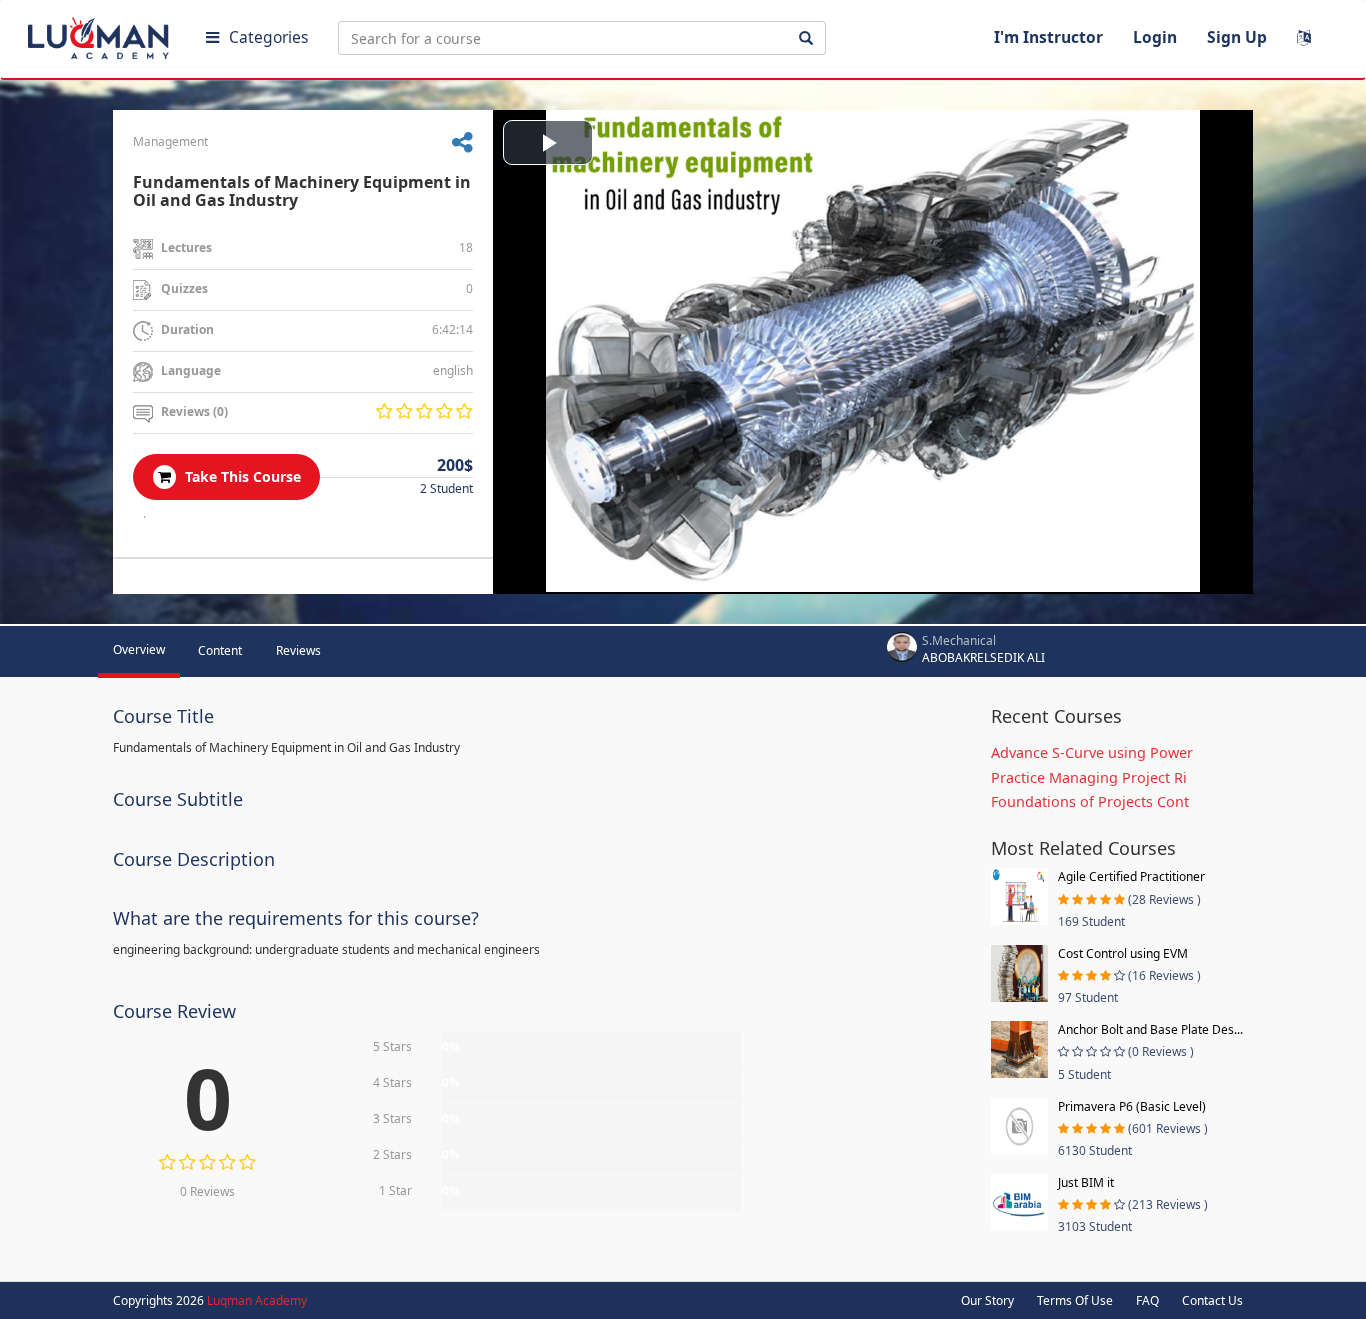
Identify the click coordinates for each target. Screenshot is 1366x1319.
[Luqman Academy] (101, 34)
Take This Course (241, 476)
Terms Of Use (1075, 1300)
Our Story (987, 1300)
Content (220, 650)
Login (1155, 37)
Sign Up (1237, 37)
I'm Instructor (1048, 37)
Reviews (298, 650)
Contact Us (1212, 1300)
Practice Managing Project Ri (1089, 777)
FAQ (1147, 1300)
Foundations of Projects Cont (1090, 801)
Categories (268, 37)
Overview (139, 649)
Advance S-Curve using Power (1092, 752)
